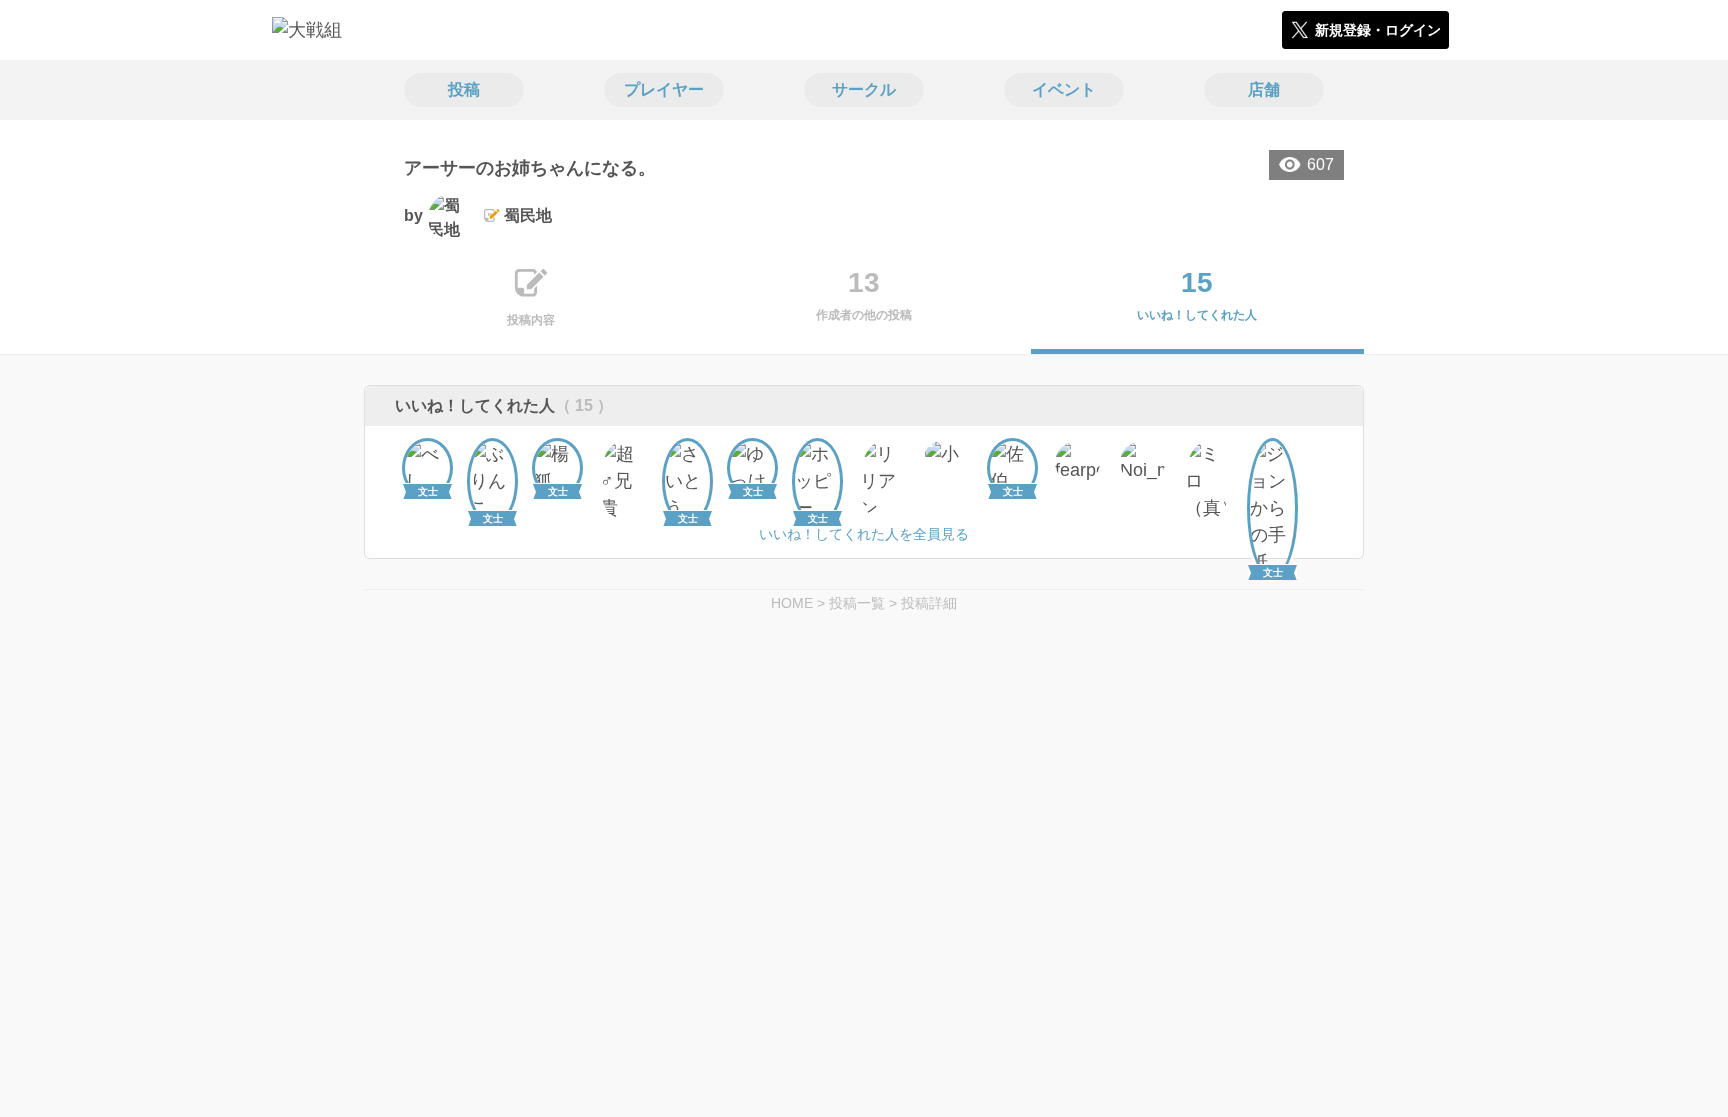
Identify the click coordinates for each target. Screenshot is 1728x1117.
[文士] (427, 463)
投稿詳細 (929, 603)
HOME (792, 603)
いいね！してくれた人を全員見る (864, 534)
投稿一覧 (857, 603)
